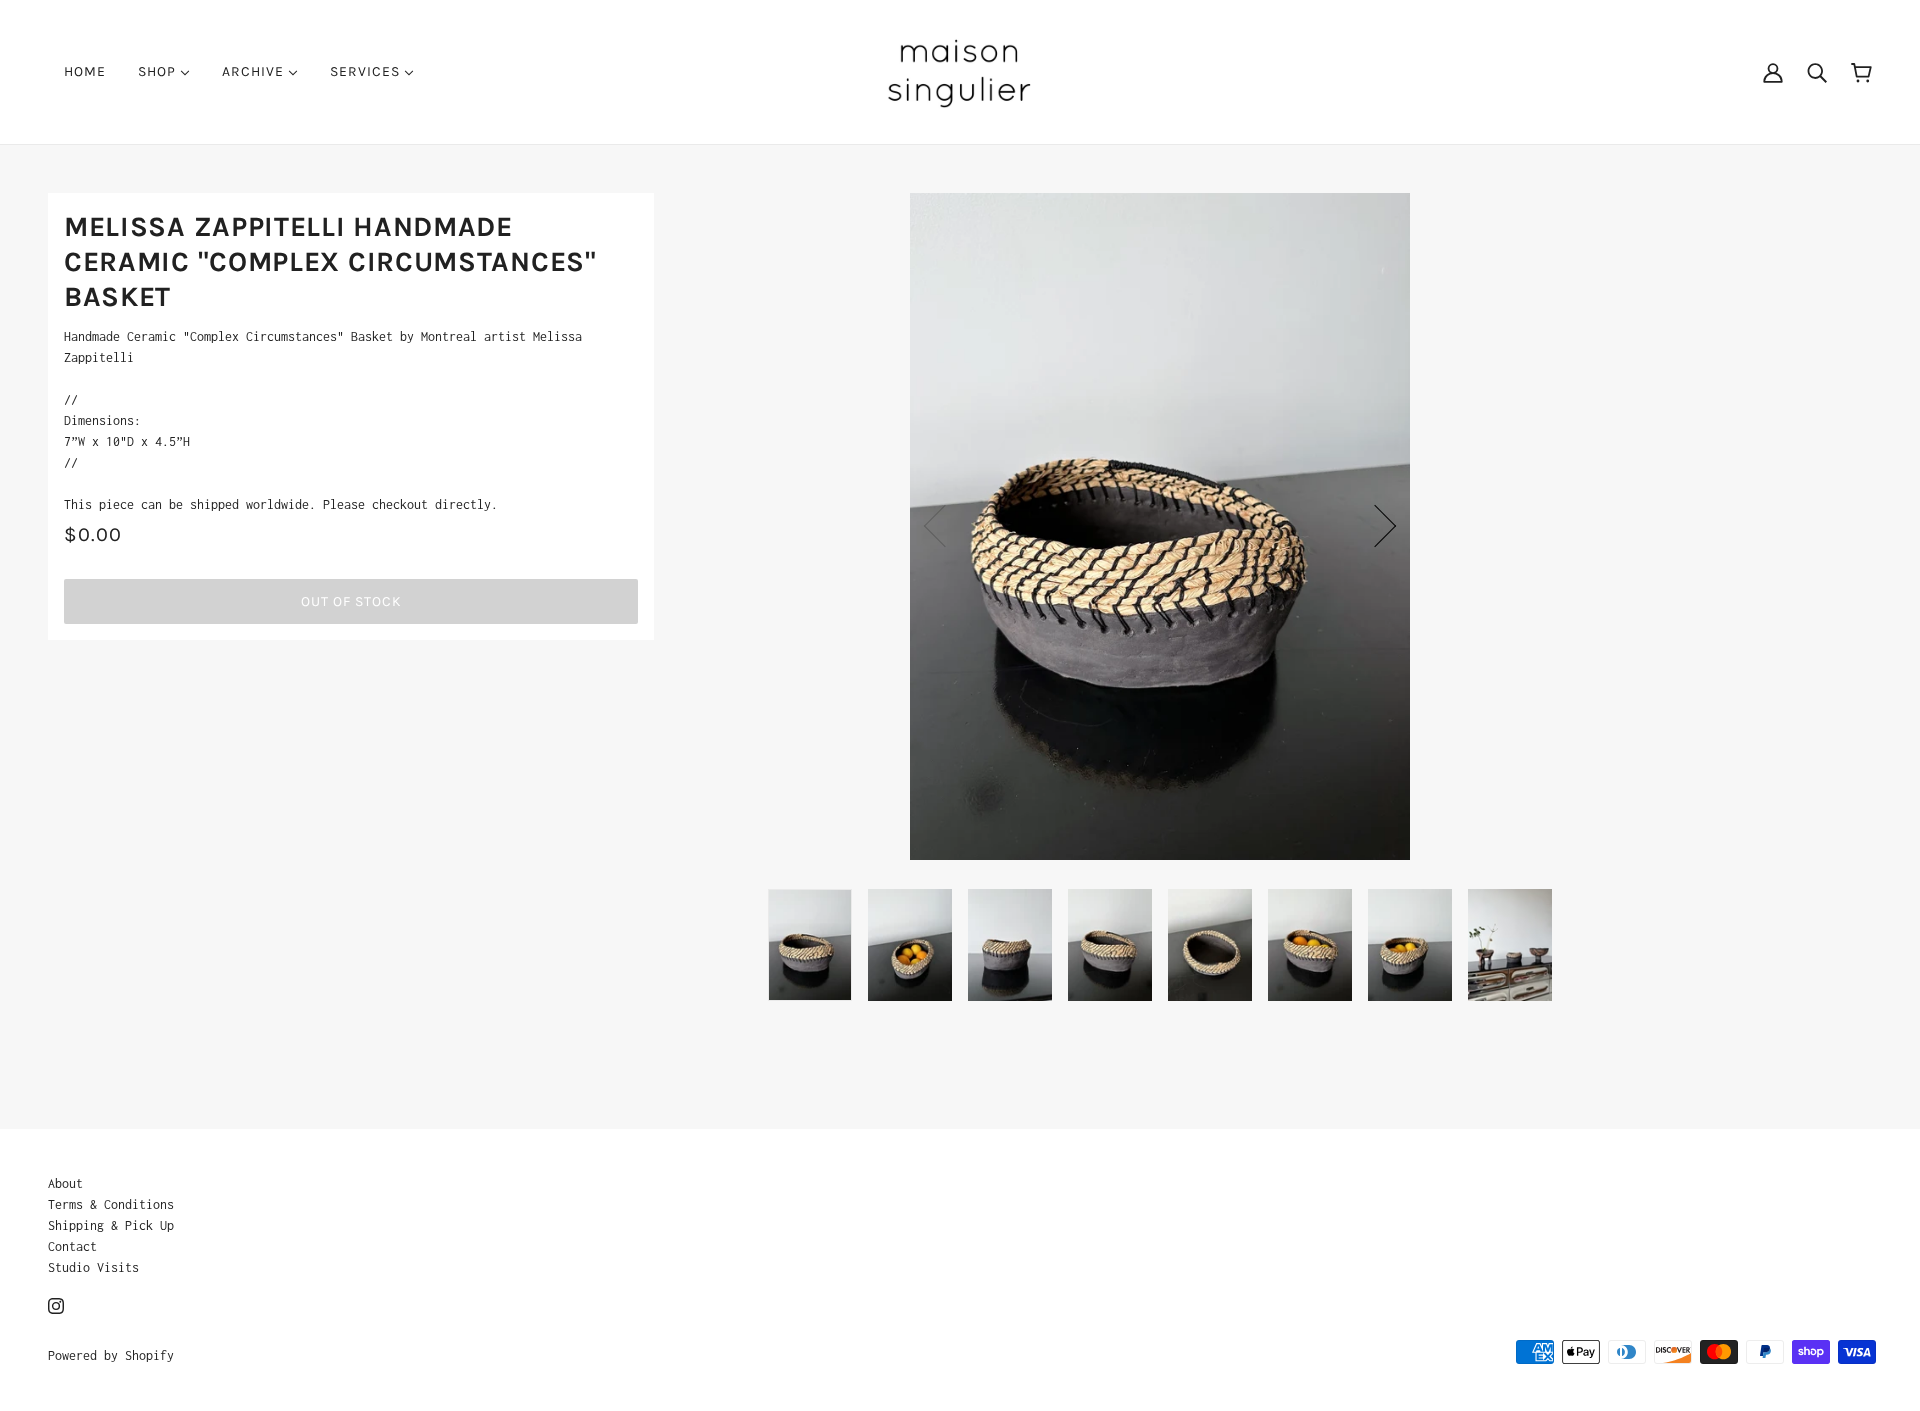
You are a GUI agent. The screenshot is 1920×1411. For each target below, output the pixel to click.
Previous (945, 526)
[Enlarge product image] (1160, 526)
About (65, 1183)
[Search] (1817, 72)
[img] (56, 1304)
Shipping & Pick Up (111, 1225)
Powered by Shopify (111, 1355)
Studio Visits (93, 1267)
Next (1375, 526)
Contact (72, 1246)
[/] (959, 70)
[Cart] (1861, 71)
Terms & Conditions (111, 1204)
